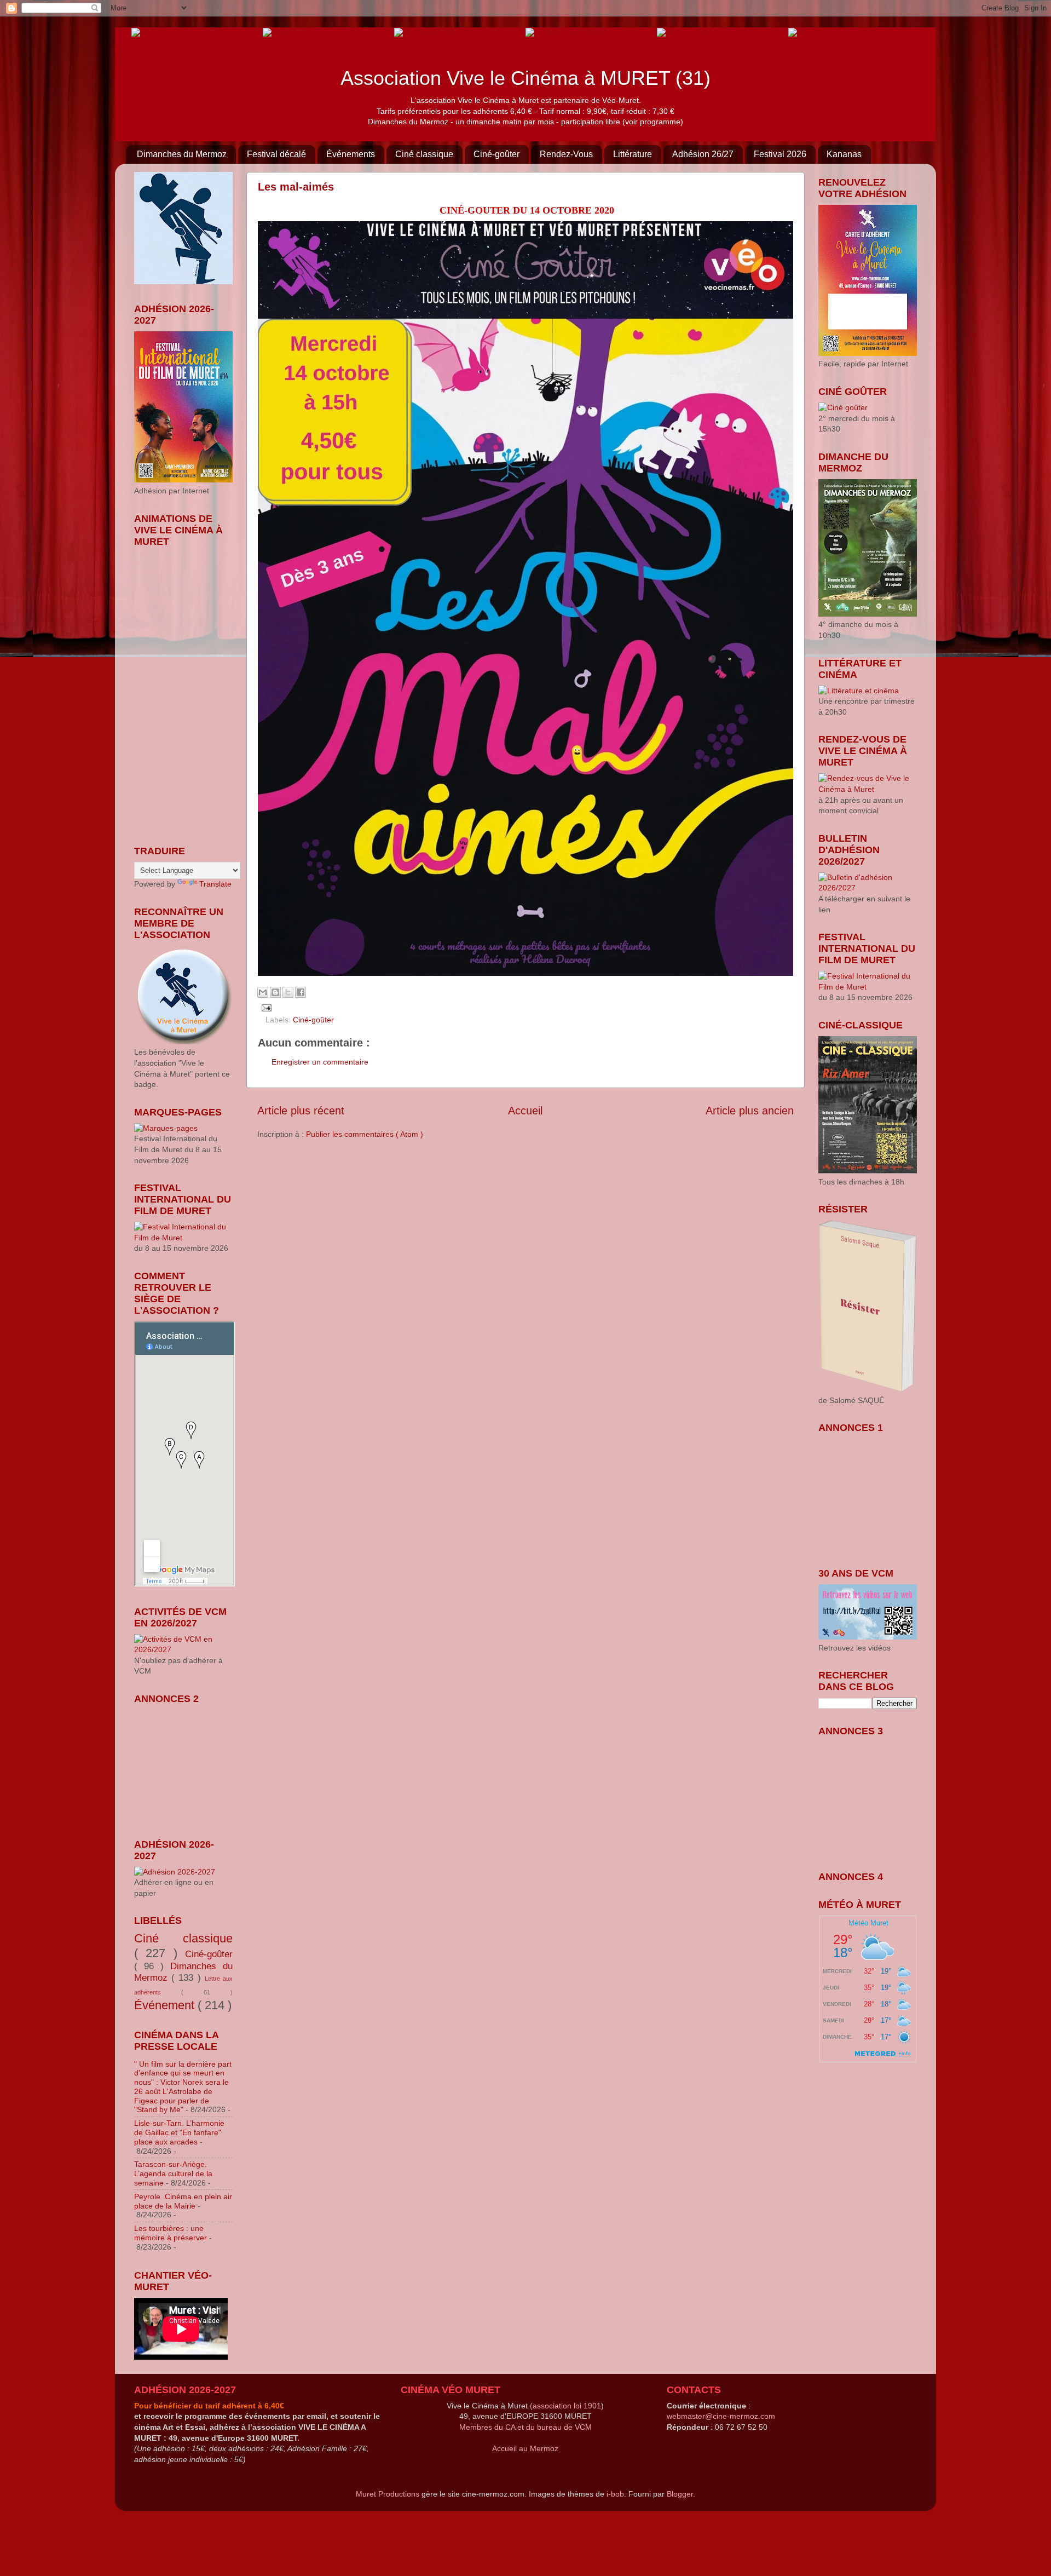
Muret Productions (388, 2494)
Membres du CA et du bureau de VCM (525, 2427)
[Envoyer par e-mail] (263, 992)
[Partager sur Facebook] (301, 992)
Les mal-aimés (296, 187)
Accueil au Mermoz (525, 2448)
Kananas (844, 154)
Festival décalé (276, 154)
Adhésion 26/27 (703, 154)
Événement (166, 2005)
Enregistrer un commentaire (320, 1062)
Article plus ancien (750, 1111)
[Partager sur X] (288, 992)
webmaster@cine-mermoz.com (721, 2416)
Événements (351, 154)
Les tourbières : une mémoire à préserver (171, 2233)
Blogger (680, 2494)
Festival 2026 (780, 154)
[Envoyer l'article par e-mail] (265, 1007)
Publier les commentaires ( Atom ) (365, 1134)
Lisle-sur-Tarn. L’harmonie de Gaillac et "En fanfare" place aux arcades (179, 2132)
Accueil (525, 1111)
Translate (215, 884)
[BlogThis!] (275, 992)
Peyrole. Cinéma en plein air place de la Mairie (183, 2201)
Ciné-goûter (496, 154)
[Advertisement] (189, 1764)
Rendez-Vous (566, 154)
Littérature (633, 154)
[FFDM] (149, 32)
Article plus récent (301, 1111)
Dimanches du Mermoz (182, 154)
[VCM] (291, 32)
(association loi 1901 (565, 2406)
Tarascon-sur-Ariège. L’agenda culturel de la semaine (173, 2173)
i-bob (615, 2494)
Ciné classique (424, 154)
